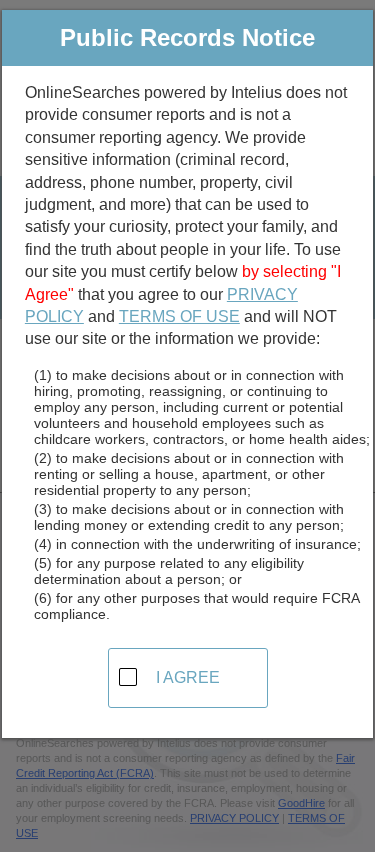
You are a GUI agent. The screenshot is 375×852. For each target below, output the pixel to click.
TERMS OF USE (179, 316)
